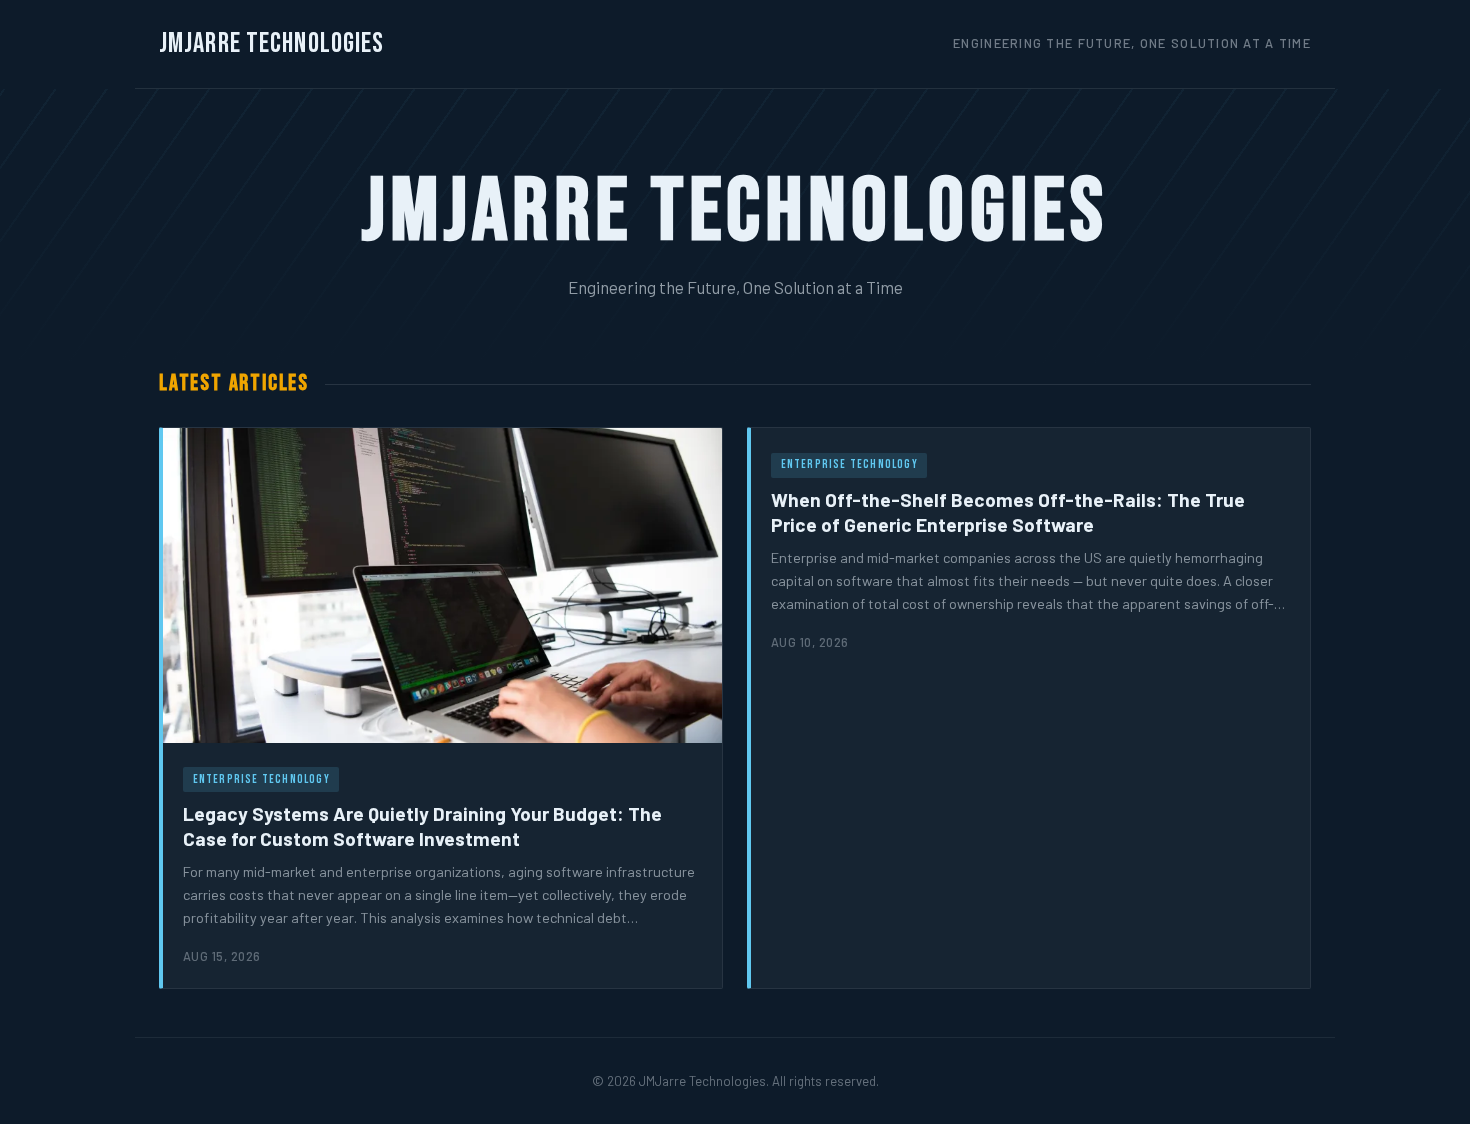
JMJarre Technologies (271, 43)
